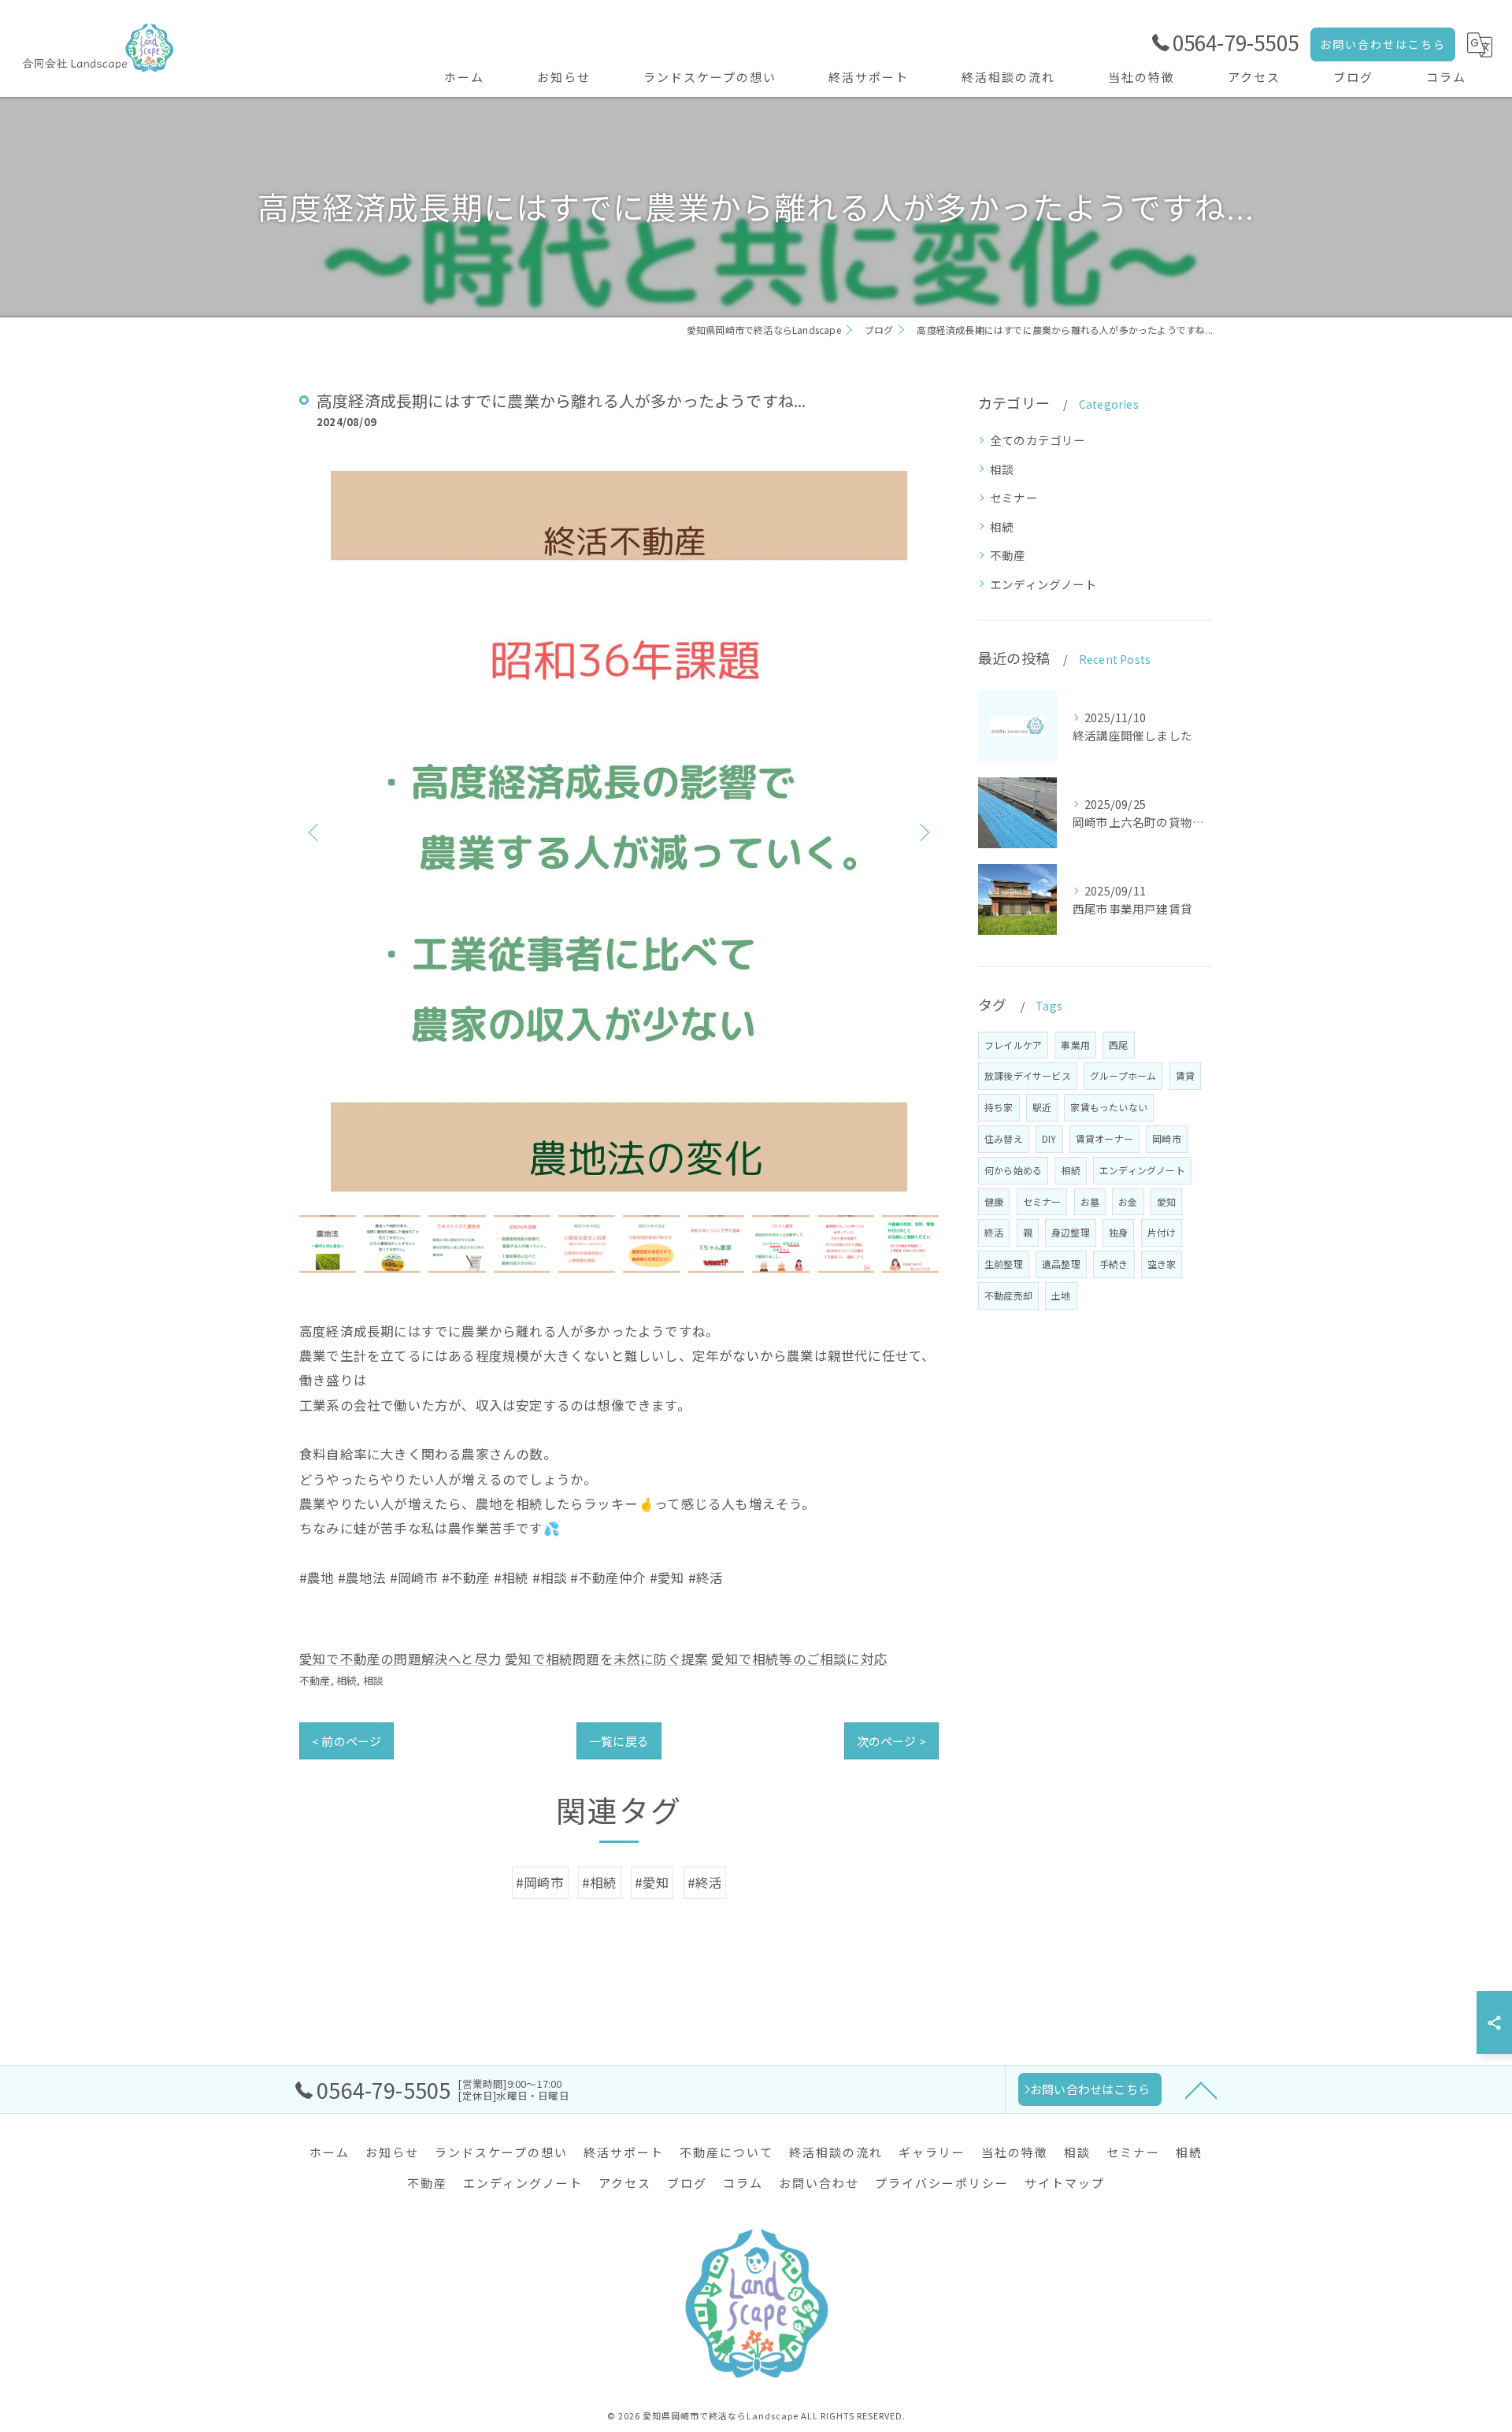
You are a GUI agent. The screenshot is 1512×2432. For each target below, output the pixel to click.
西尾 (1118, 1045)
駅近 (1042, 1107)
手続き (1114, 1264)
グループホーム (1123, 1075)
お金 (1128, 1201)
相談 (373, 1680)
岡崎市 (1167, 1138)
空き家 (1162, 1264)
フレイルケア (1013, 1045)
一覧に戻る (619, 1741)
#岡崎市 (540, 1882)
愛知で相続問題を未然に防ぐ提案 (606, 1659)
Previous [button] (315, 832)
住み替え (1004, 1138)
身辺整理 (1071, 1232)
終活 (994, 1232)
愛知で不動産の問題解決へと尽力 (400, 1659)
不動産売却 (1008, 1295)
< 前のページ (346, 1741)
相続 (346, 1680)
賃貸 (1185, 1075)
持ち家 (999, 1107)
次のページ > (891, 1741)
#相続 (600, 1882)
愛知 (1166, 1201)
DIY (1049, 1138)
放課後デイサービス (1028, 1075)
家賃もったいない (1109, 1107)
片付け (1162, 1232)
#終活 (705, 1882)
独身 (1118, 1232)
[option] (619, 831)
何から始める (1013, 1170)
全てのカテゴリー (1038, 440)
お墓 (1090, 1201)
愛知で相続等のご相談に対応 (799, 1659)
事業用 (1075, 1045)
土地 (1061, 1295)
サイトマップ (1065, 2183)
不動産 (315, 1680)
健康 (994, 1201)
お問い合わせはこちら (1383, 44)
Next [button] (923, 832)
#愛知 (652, 1882)
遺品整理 (1061, 1264)
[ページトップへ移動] (1201, 2089)
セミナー (1014, 497)
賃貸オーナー (1104, 1138)
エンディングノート (1043, 584)
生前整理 (1004, 1264)
